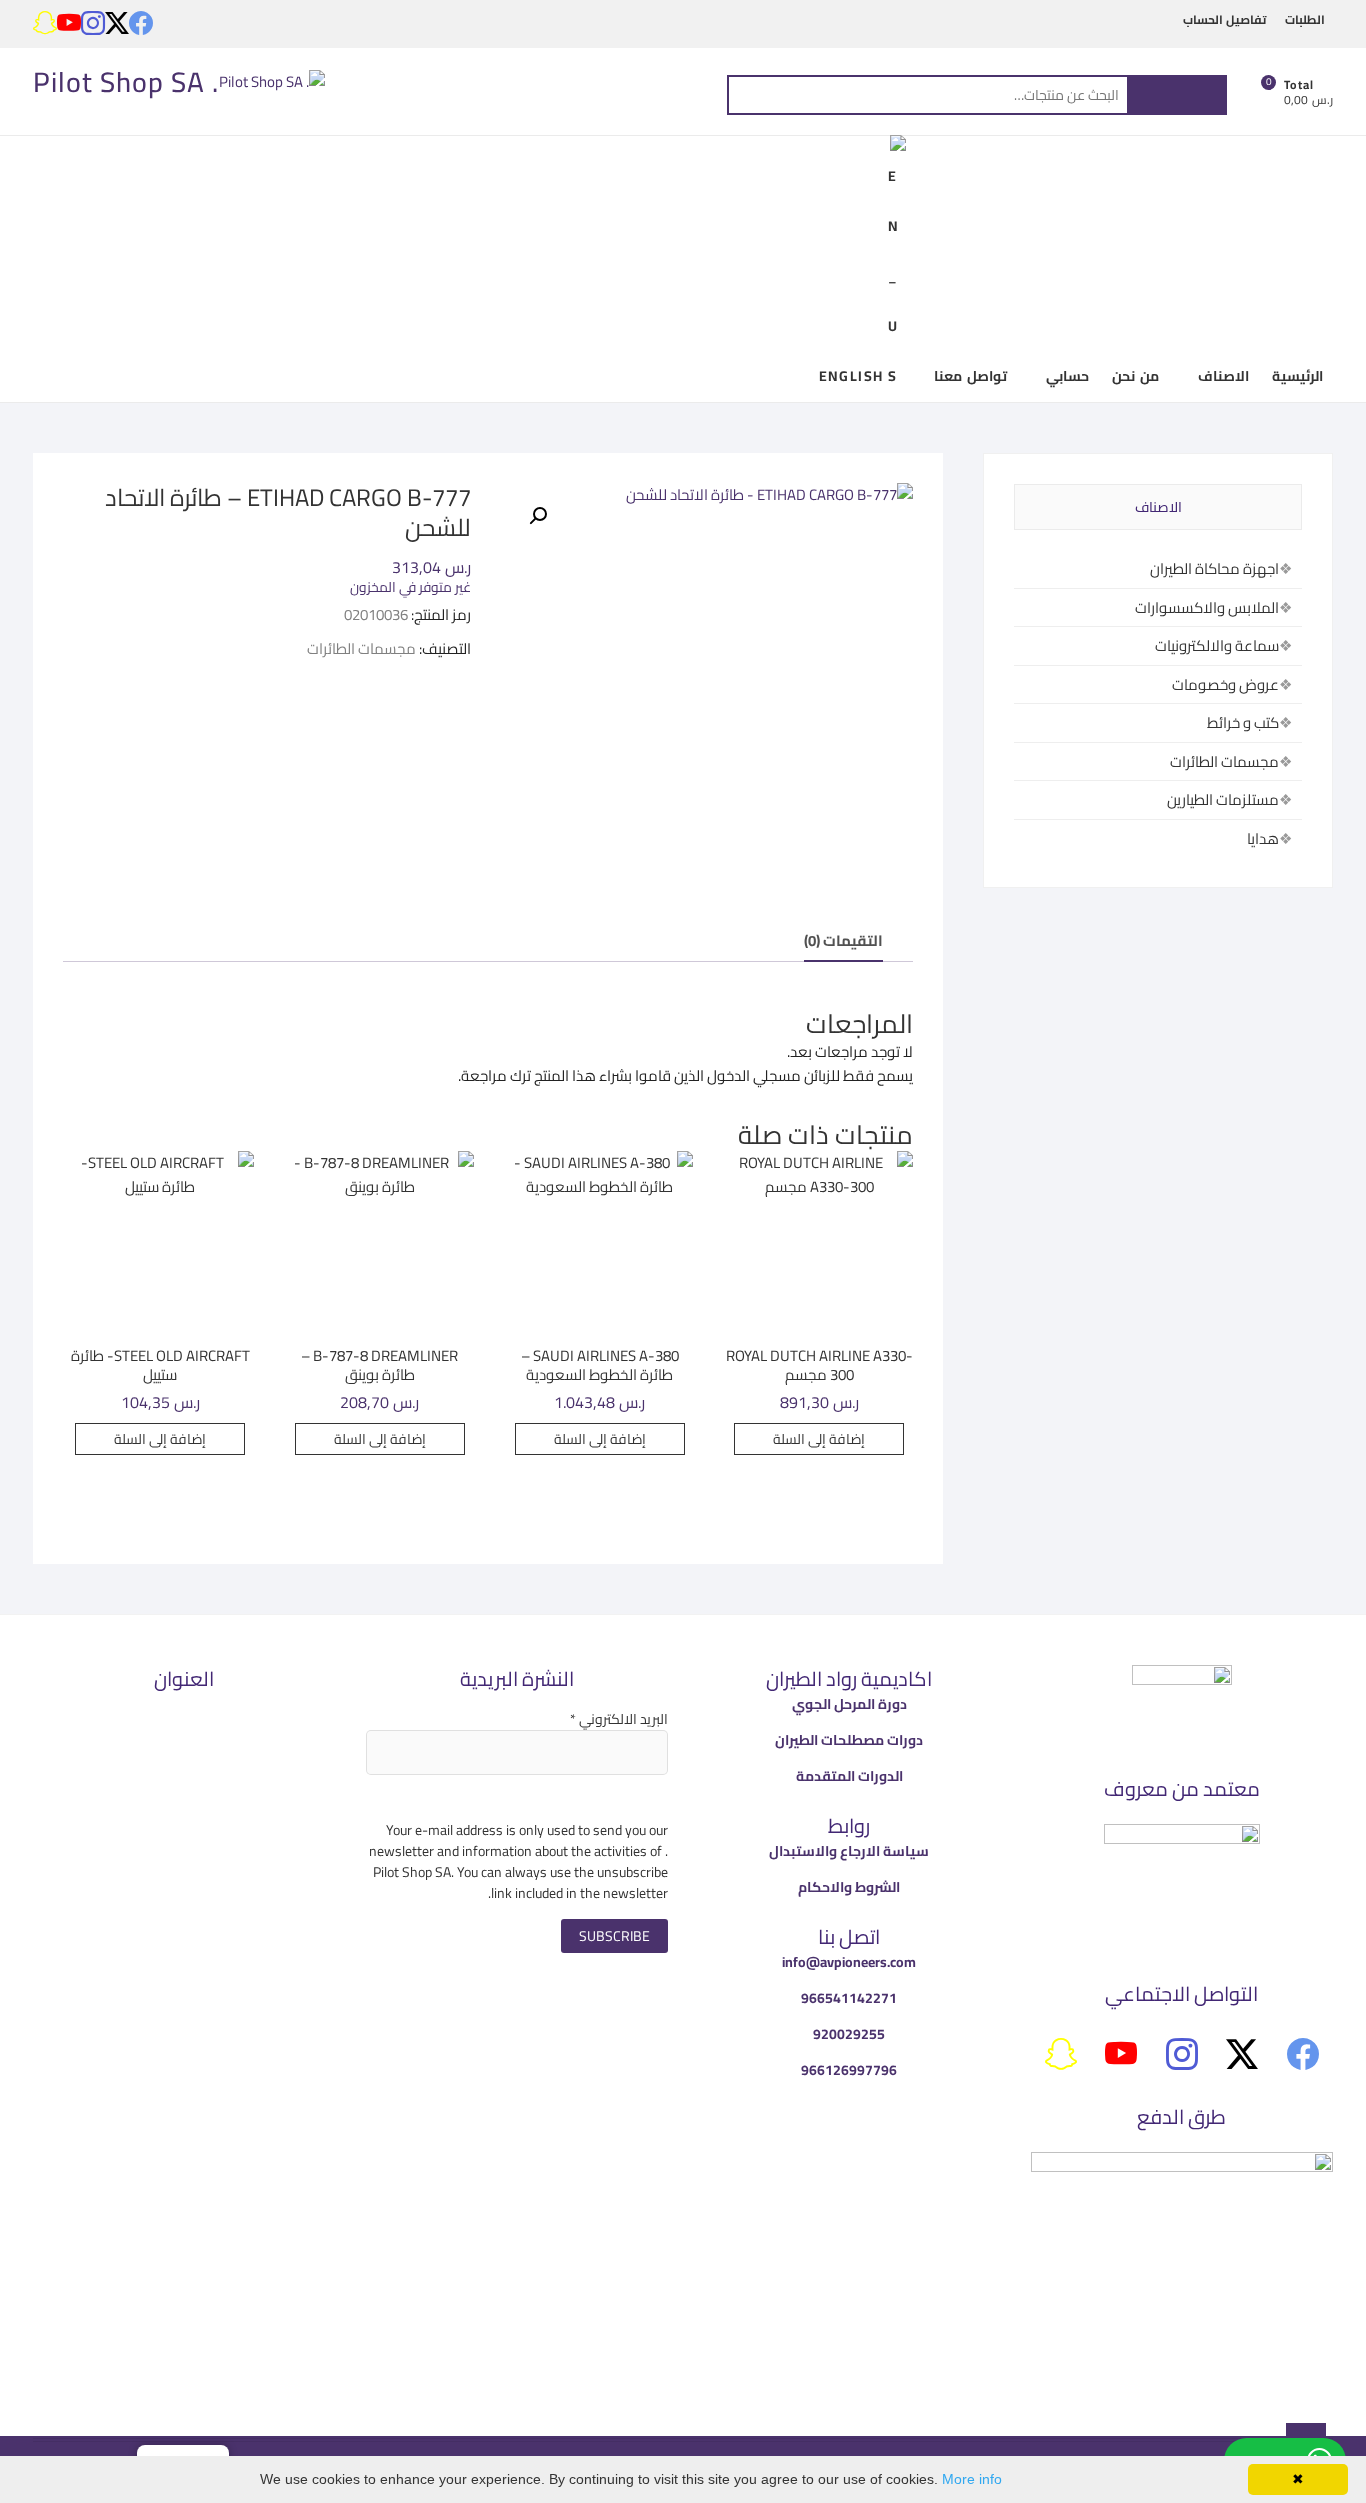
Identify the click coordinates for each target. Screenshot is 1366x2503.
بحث (1177, 95)
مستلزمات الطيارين (1223, 799)
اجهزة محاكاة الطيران (1214, 568)
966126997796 (849, 2070)
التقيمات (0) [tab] (843, 940)
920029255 (849, 2034)
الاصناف (1223, 376)
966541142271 (849, 1998)
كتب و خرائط (1243, 722)
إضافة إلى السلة (819, 1439)
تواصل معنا (970, 376)
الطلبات (1305, 19)
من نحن (1135, 376)
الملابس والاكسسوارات (1207, 607)
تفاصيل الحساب (1224, 19)
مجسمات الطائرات (361, 648)
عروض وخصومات (1225, 684)
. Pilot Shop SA (126, 82)
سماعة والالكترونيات (1217, 645)
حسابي (1067, 376)
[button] (538, 516)
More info (972, 2479)
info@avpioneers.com (849, 1962)
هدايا (1263, 838)
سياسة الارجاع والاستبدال (849, 1851)
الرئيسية (1297, 376)
